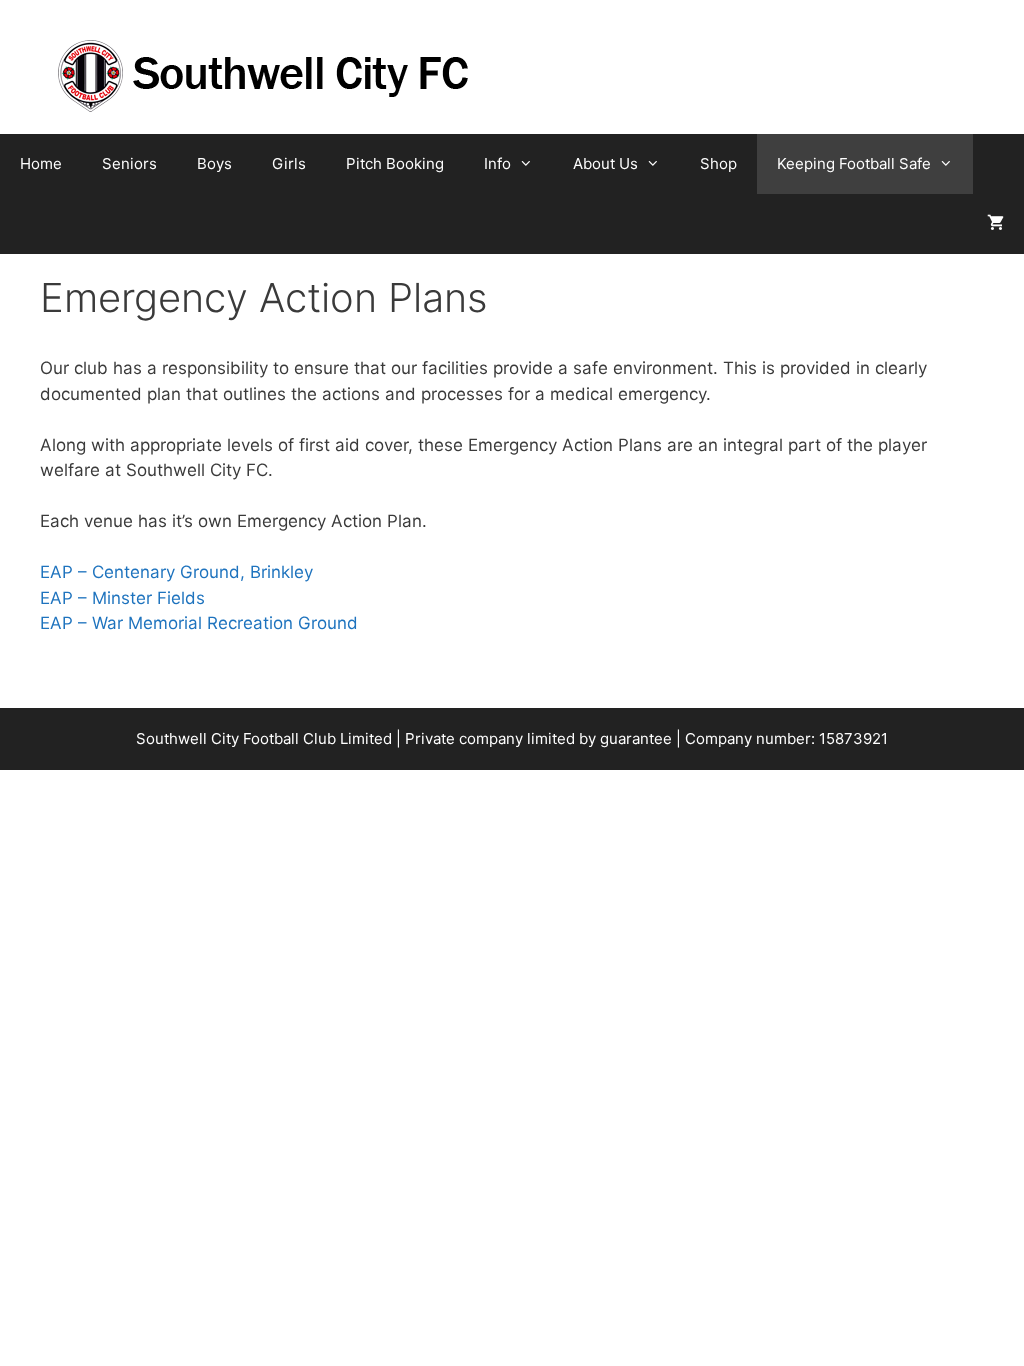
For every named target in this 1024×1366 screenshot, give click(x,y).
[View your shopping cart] (995, 224)
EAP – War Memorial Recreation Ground (199, 623)
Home (41, 163)
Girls (289, 163)
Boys (214, 163)
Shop (718, 163)
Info (497, 163)
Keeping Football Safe (854, 163)
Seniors (129, 163)
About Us (605, 163)
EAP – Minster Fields (122, 598)
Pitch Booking (395, 163)
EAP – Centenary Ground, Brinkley (176, 572)
